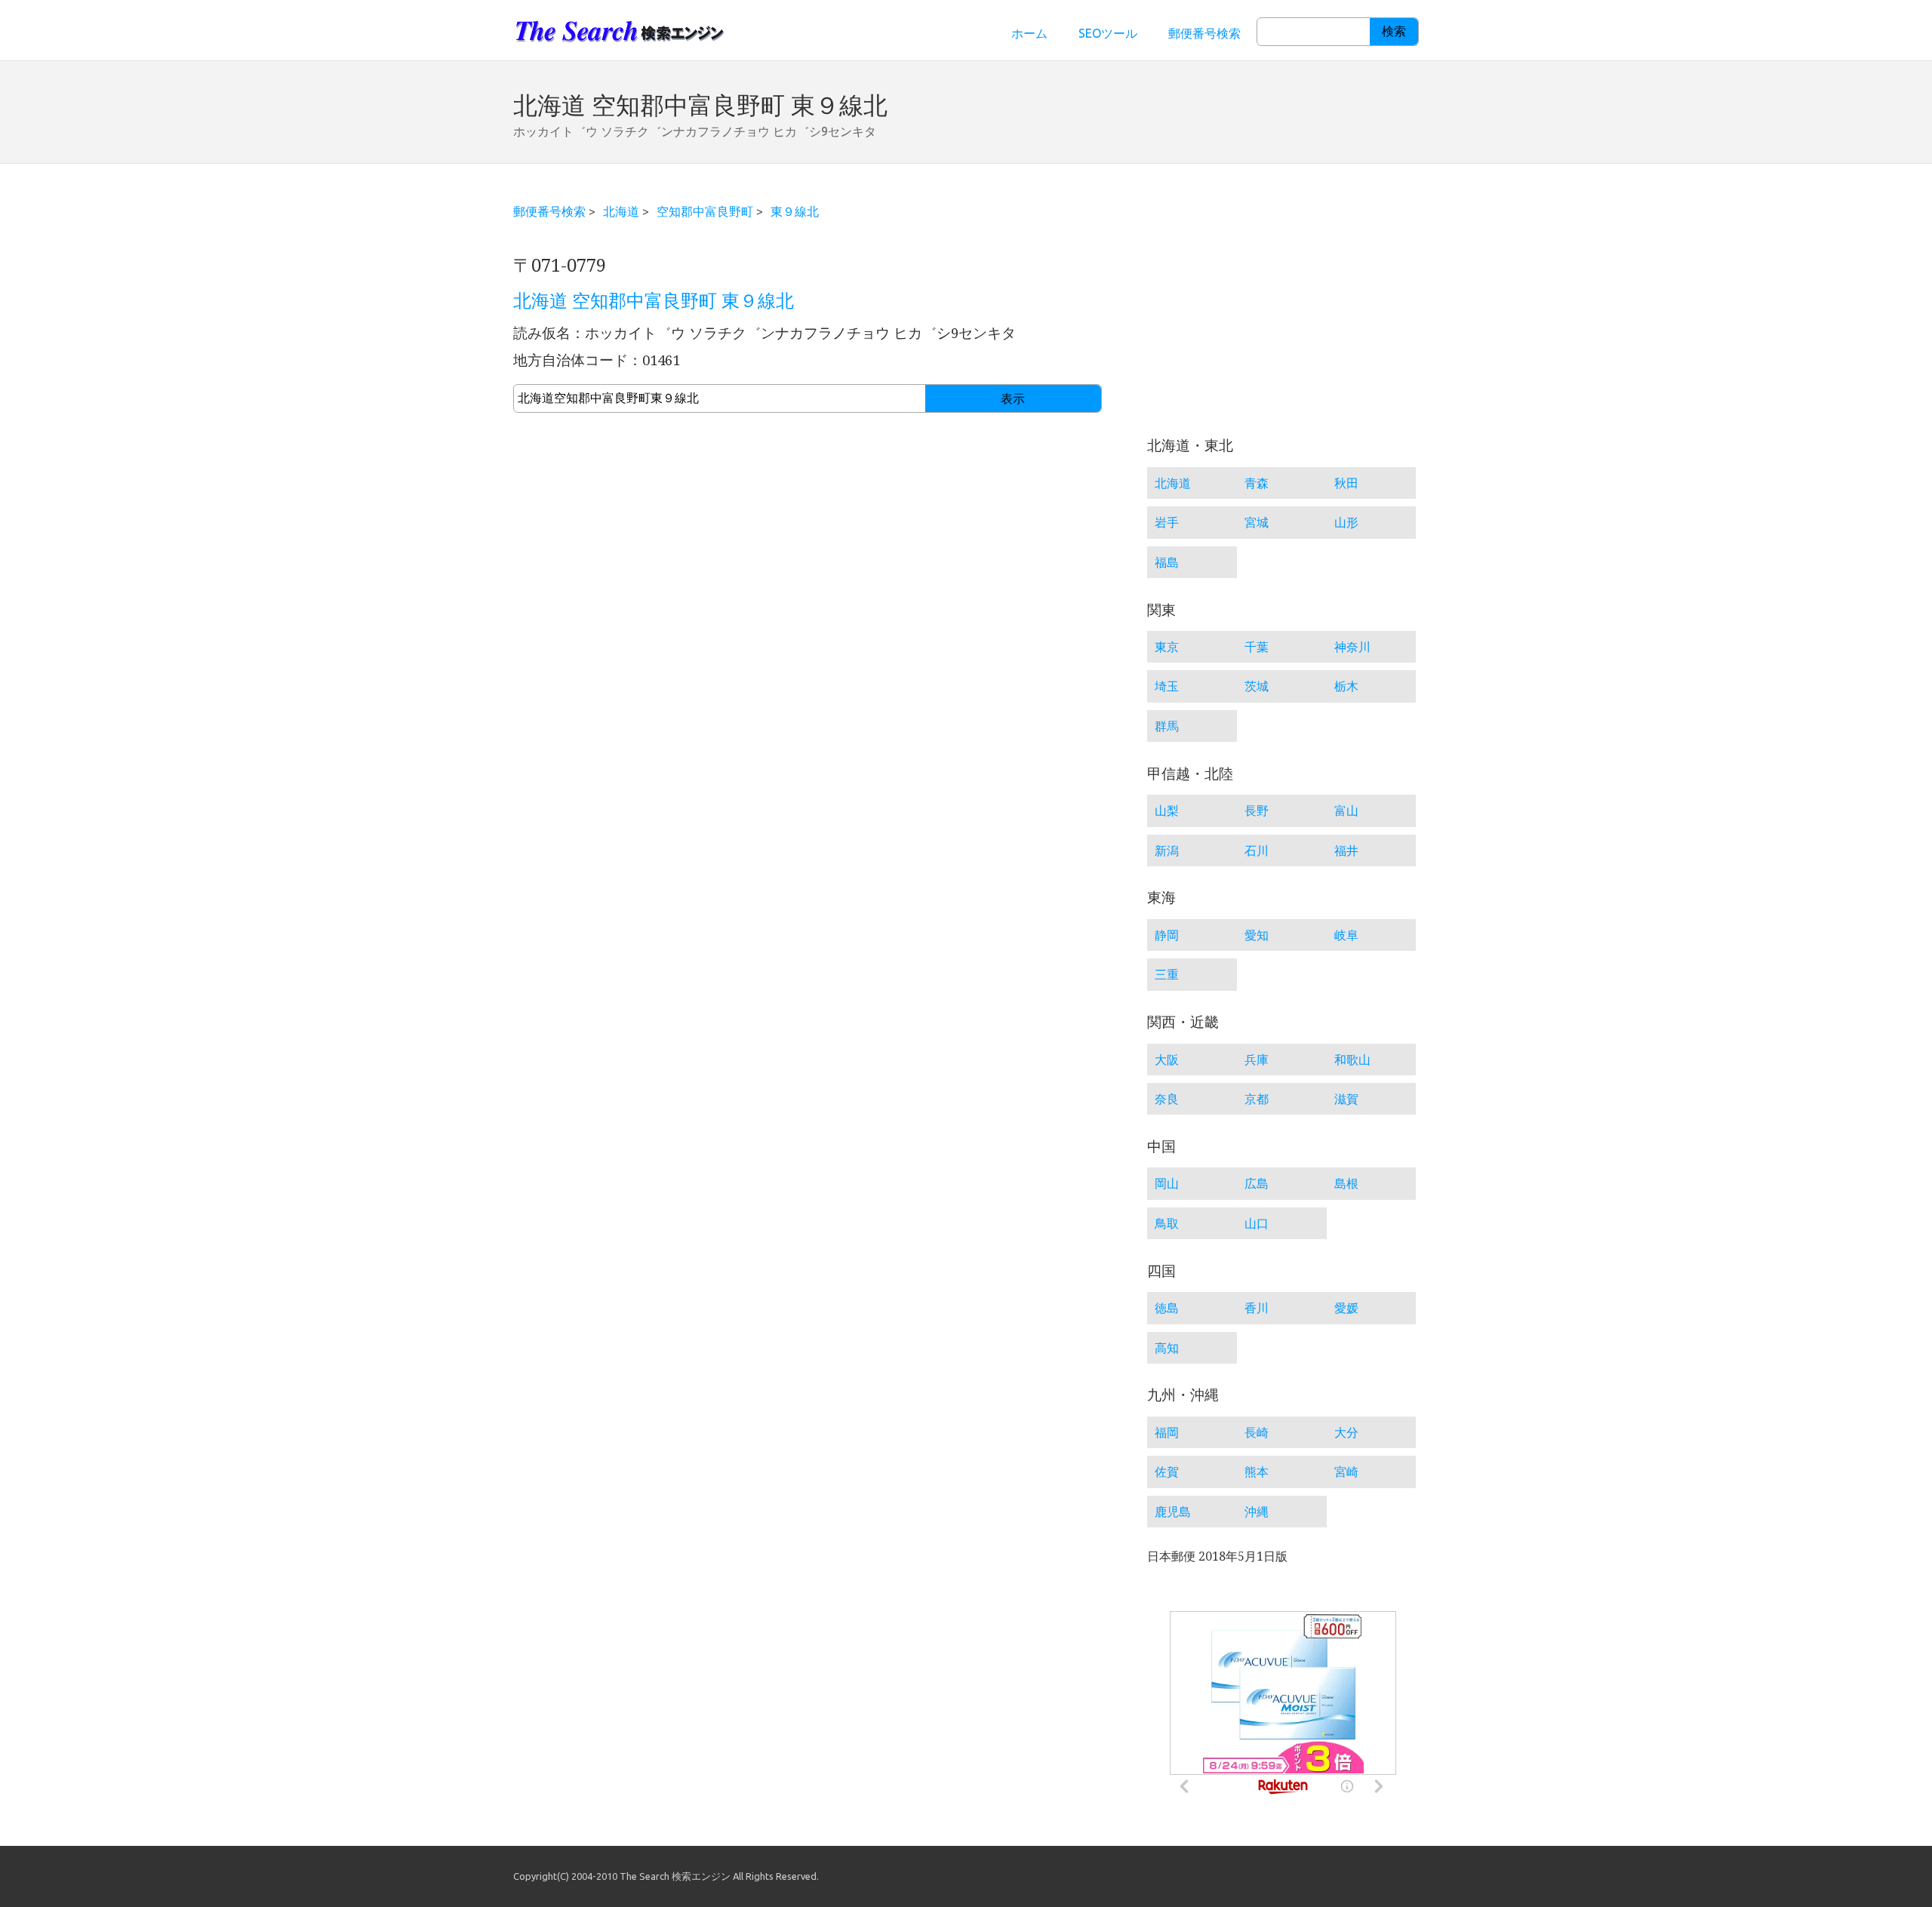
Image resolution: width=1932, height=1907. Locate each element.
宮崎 (1346, 1472)
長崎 (1257, 1432)
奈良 (1167, 1099)
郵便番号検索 (1204, 33)
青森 (1257, 483)
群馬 (1167, 726)
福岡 (1167, 1432)
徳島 (1167, 1308)
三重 (1167, 974)
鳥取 (1167, 1223)
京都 (1257, 1099)
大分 (1346, 1432)
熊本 (1257, 1472)
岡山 (1167, 1183)
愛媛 (1346, 1308)
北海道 (621, 211)
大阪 (1167, 1060)
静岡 (1167, 935)
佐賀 (1167, 1472)
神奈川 (1352, 647)
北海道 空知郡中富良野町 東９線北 (654, 301)
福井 (1346, 850)
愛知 (1257, 935)
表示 (1013, 399)
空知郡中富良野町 (705, 211)
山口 (1257, 1223)
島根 (1346, 1183)
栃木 (1346, 686)
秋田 (1346, 483)
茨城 (1257, 686)
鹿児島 (1173, 1512)
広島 (1257, 1183)
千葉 (1257, 647)
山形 (1346, 522)
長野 (1257, 810)
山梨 (1167, 810)
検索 (1394, 31)
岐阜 (1346, 935)
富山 (1346, 810)
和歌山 (1352, 1060)
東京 (1167, 647)
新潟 (1167, 850)
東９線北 (795, 211)
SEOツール (1108, 33)
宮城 (1257, 522)
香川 (1257, 1308)
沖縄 (1257, 1512)
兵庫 (1257, 1060)
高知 (1167, 1348)
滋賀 (1346, 1099)
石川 (1257, 850)
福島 (1167, 562)
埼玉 (1167, 686)
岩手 (1167, 522)
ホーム (1029, 33)
